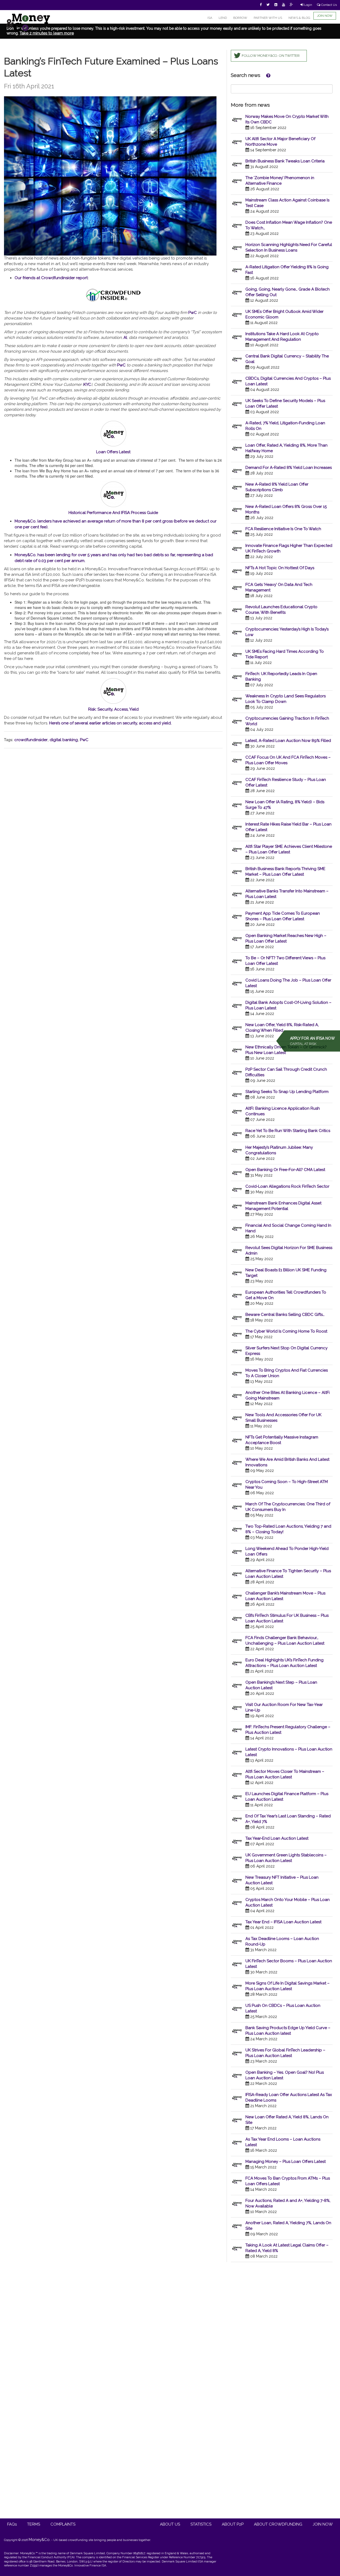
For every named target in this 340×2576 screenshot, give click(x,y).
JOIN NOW (325, 16)
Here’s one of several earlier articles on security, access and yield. (110, 723)
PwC (121, 365)
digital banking (64, 740)
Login (308, 5)
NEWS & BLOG (299, 18)
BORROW (240, 18)
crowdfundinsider (31, 740)
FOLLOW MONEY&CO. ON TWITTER (271, 56)
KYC (87, 384)
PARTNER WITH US (268, 18)
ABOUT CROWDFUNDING (278, 2524)
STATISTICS (201, 2524)
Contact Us (329, 5)
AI (125, 338)
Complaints (63, 2524)
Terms (34, 2524)
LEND (223, 18)
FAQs (12, 2524)
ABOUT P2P (233, 2524)
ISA (210, 18)
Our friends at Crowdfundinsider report (51, 278)
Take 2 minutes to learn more (47, 33)
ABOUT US (170, 2524)
